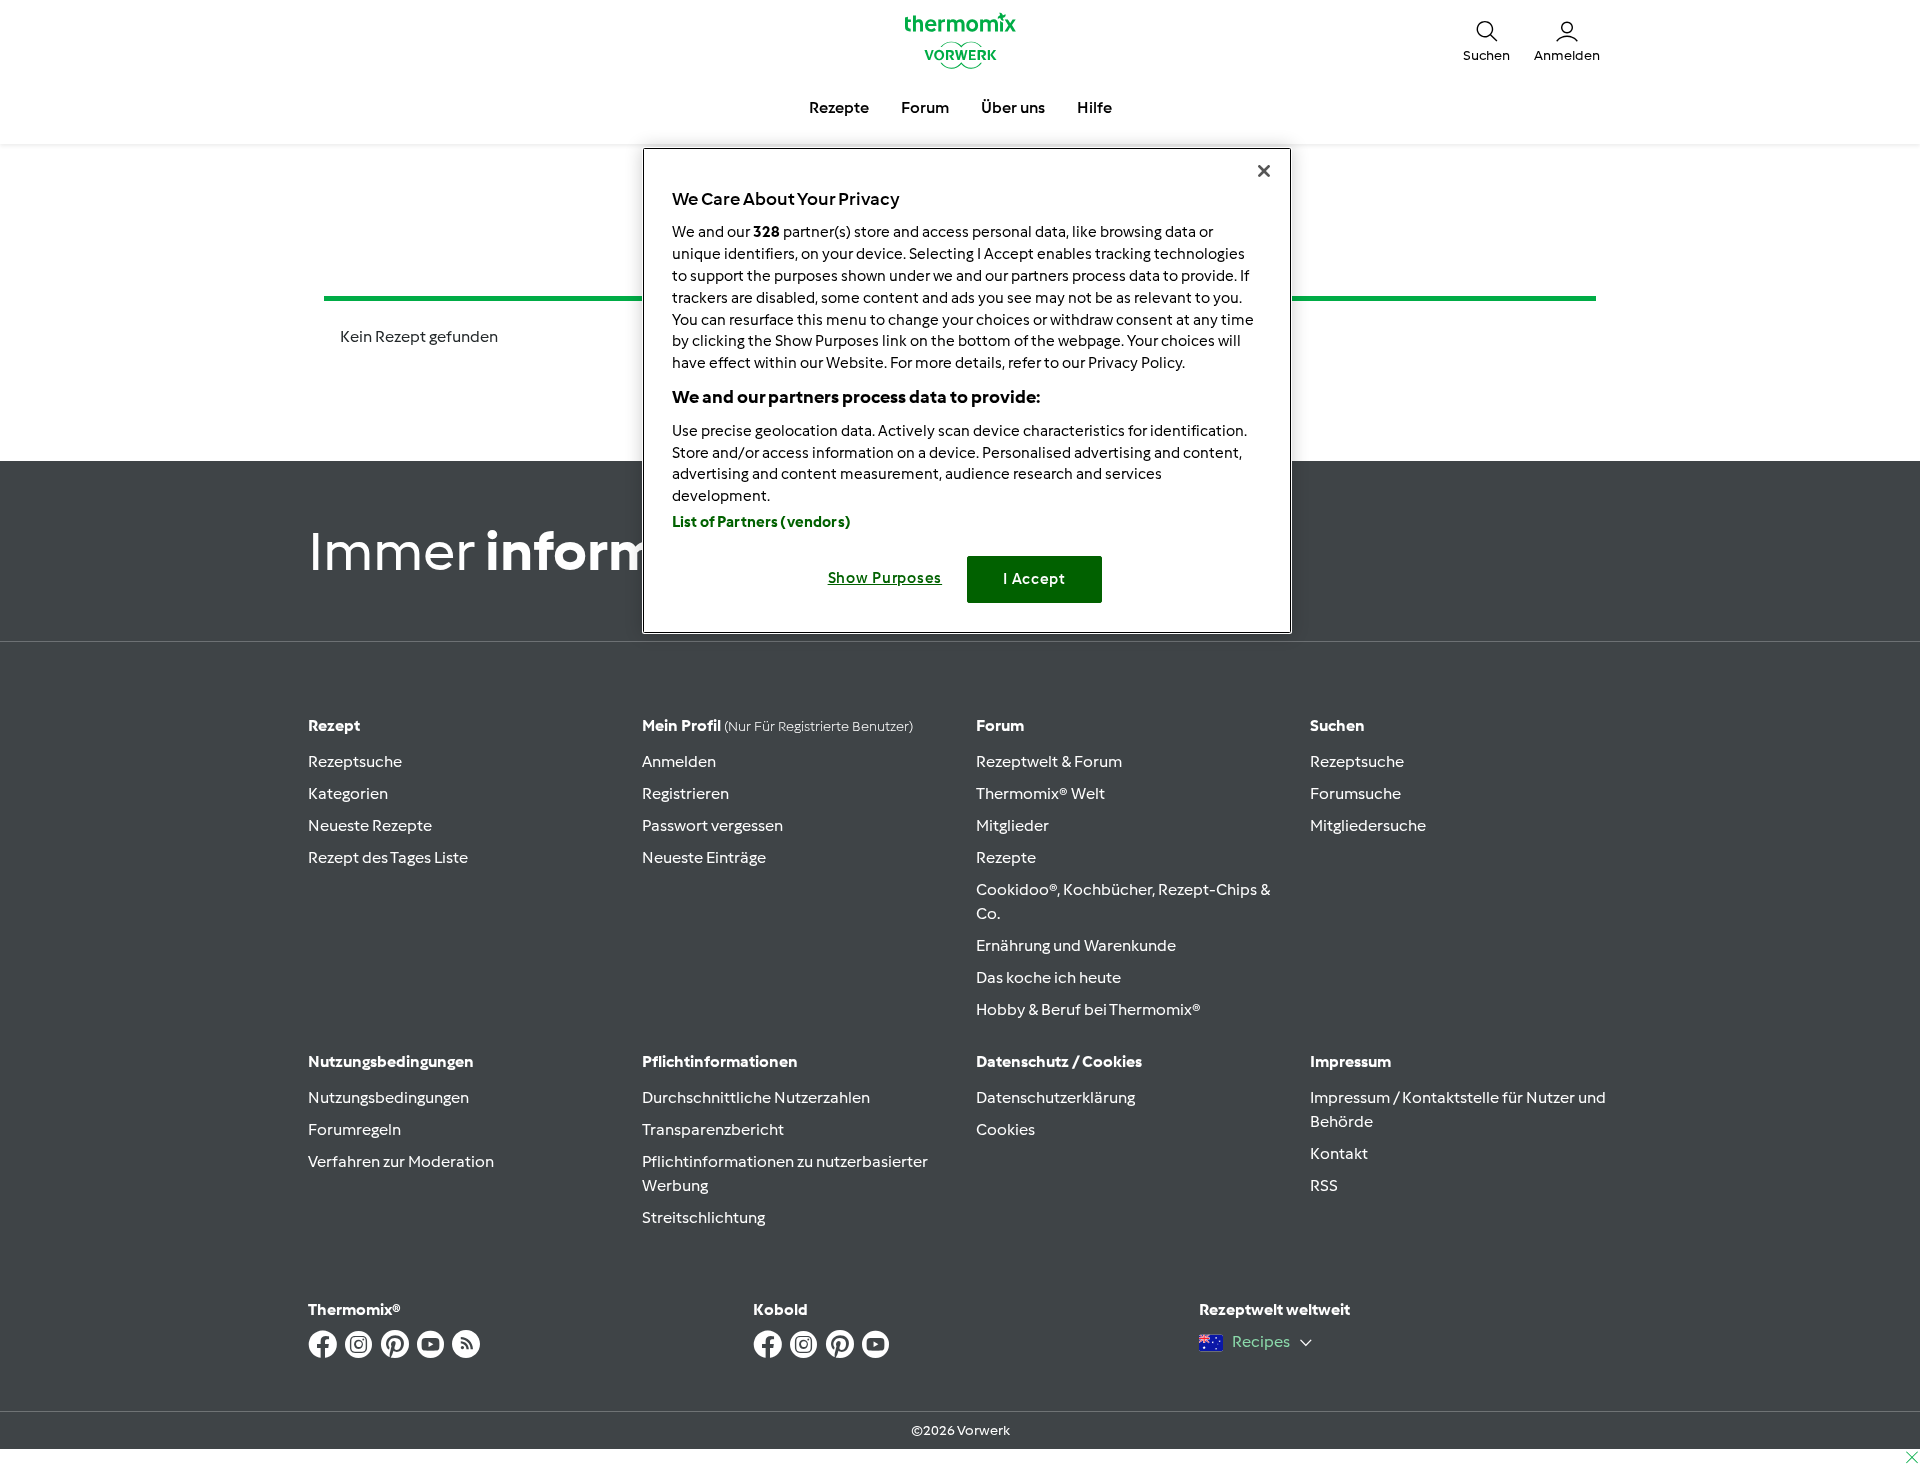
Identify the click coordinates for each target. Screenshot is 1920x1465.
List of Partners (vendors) (761, 522)
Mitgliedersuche (1368, 825)
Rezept (334, 725)
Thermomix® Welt (1040, 793)
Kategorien (348, 793)
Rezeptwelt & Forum (1049, 761)
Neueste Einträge (704, 857)
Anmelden (679, 761)
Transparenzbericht (713, 1129)
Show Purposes (885, 578)
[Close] (1264, 171)
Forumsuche (1355, 793)
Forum (1000, 725)
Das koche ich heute (1048, 977)
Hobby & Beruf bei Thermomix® (1088, 1009)
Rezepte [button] (839, 107)
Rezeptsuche (355, 761)
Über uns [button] (1013, 107)
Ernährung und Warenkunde (1076, 945)
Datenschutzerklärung (1055, 1097)
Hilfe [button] (1094, 107)
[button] (1486, 40)
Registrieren (685, 793)
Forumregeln (354, 1129)
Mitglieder (1012, 825)
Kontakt (1339, 1153)
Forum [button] (925, 107)
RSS (1324, 1185)
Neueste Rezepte (370, 825)
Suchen (1337, 725)
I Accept (1034, 579)
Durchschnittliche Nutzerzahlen (756, 1097)
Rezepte (1006, 857)
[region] (967, 390)
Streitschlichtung (703, 1217)
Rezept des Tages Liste (388, 857)
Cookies (1005, 1129)
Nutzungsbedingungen (388, 1097)
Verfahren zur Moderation (401, 1161)
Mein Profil (777, 725)
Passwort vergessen (712, 825)
